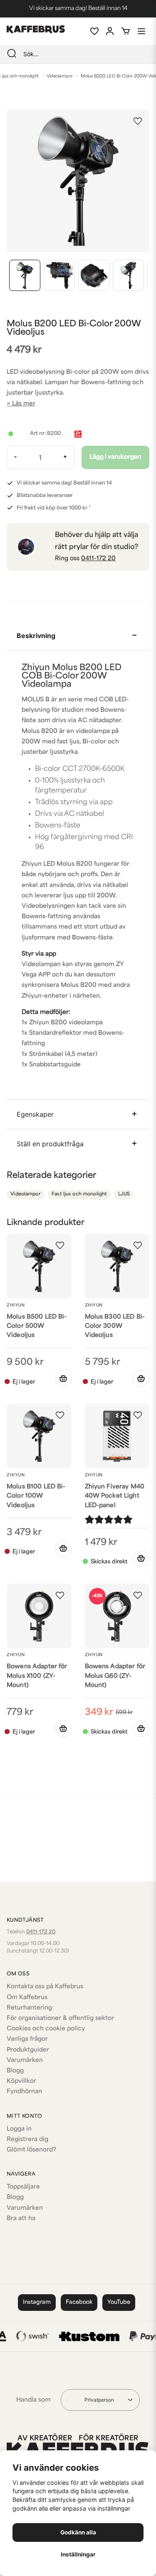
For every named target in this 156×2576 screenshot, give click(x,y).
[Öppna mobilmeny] (141, 31)
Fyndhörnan (24, 2092)
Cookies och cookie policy (46, 2029)
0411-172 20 (98, 559)
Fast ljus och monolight (79, 1194)
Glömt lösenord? (31, 2150)
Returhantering (29, 2008)
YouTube (119, 2302)
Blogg (15, 2071)
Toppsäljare (23, 2187)
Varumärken (25, 2061)
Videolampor (60, 76)
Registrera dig (27, 2140)
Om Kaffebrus (27, 1998)
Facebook (79, 2302)
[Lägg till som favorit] (94, 31)
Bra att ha (21, 2219)
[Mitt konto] (110, 31)
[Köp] (141, 1559)
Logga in (19, 2129)
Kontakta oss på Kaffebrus (45, 1987)
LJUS (124, 1194)
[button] (138, 121)
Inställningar (78, 2554)
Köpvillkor (21, 2081)
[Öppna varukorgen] (126, 31)
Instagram (37, 2302)
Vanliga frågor (27, 2039)
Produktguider (28, 2050)
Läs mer (24, 404)
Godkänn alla (78, 2532)
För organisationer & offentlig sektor (60, 2018)
